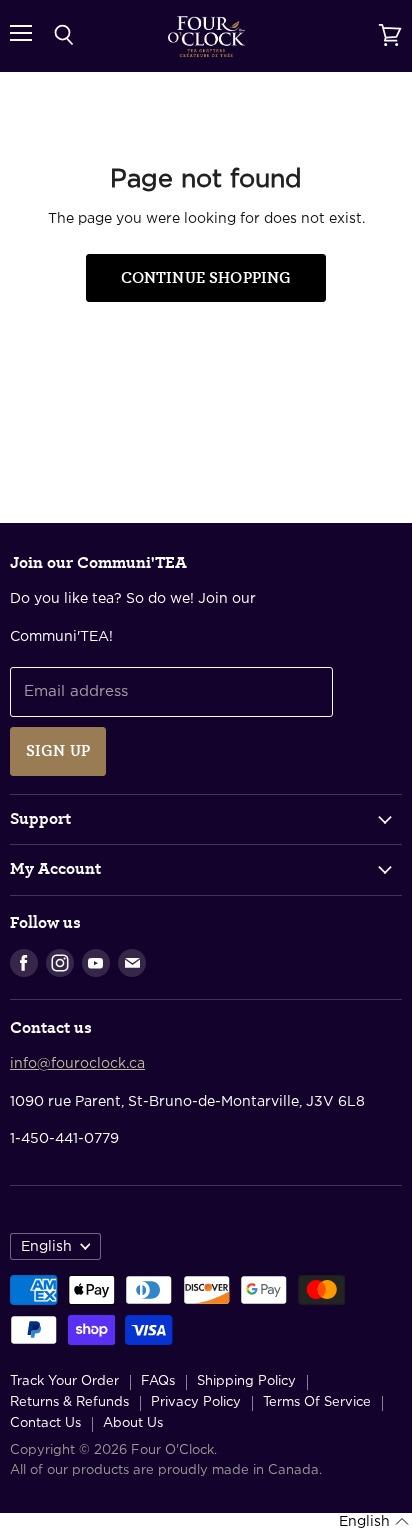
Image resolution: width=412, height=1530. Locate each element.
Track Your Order (64, 1381)
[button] (374, 1522)
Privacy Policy (196, 1402)
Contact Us (45, 1423)
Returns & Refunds (69, 1402)
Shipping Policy (246, 1381)
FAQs (158, 1381)
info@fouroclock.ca (77, 1064)
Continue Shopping (206, 278)
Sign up (58, 751)
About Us (133, 1423)
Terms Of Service (317, 1402)
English (46, 1247)
